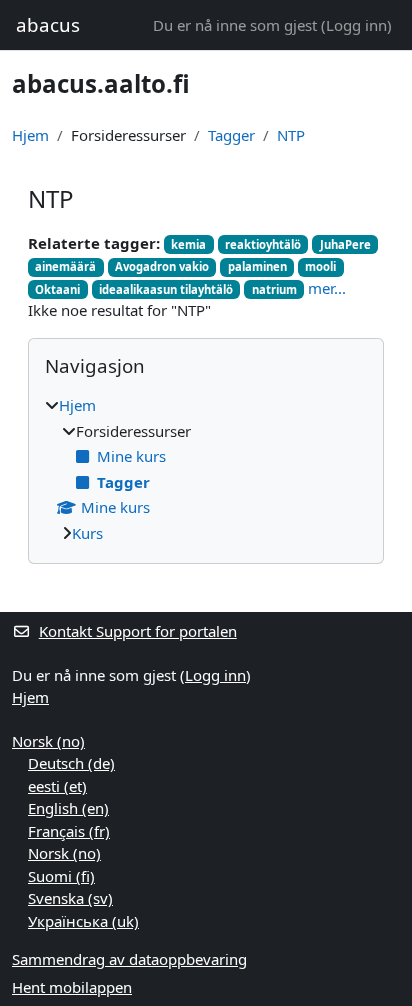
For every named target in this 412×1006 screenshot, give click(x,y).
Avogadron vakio (162, 266)
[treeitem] (206, 469)
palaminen (257, 266)
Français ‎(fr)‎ (69, 831)
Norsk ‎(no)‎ (48, 741)
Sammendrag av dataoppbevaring (129, 959)
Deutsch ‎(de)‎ (71, 763)
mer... (327, 288)
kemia (188, 244)
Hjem (30, 135)
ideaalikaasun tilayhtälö (166, 289)
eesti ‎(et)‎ (57, 786)
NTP (291, 135)
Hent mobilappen (72, 987)
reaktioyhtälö (263, 244)
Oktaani (57, 289)
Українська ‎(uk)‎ (83, 921)
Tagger (231, 135)
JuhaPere (345, 244)
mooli (320, 266)
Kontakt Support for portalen (138, 631)
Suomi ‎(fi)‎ (61, 876)
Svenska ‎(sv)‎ (70, 898)
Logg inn (356, 25)
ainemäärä (65, 266)
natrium (274, 289)
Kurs (87, 533)
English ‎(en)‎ (68, 808)
